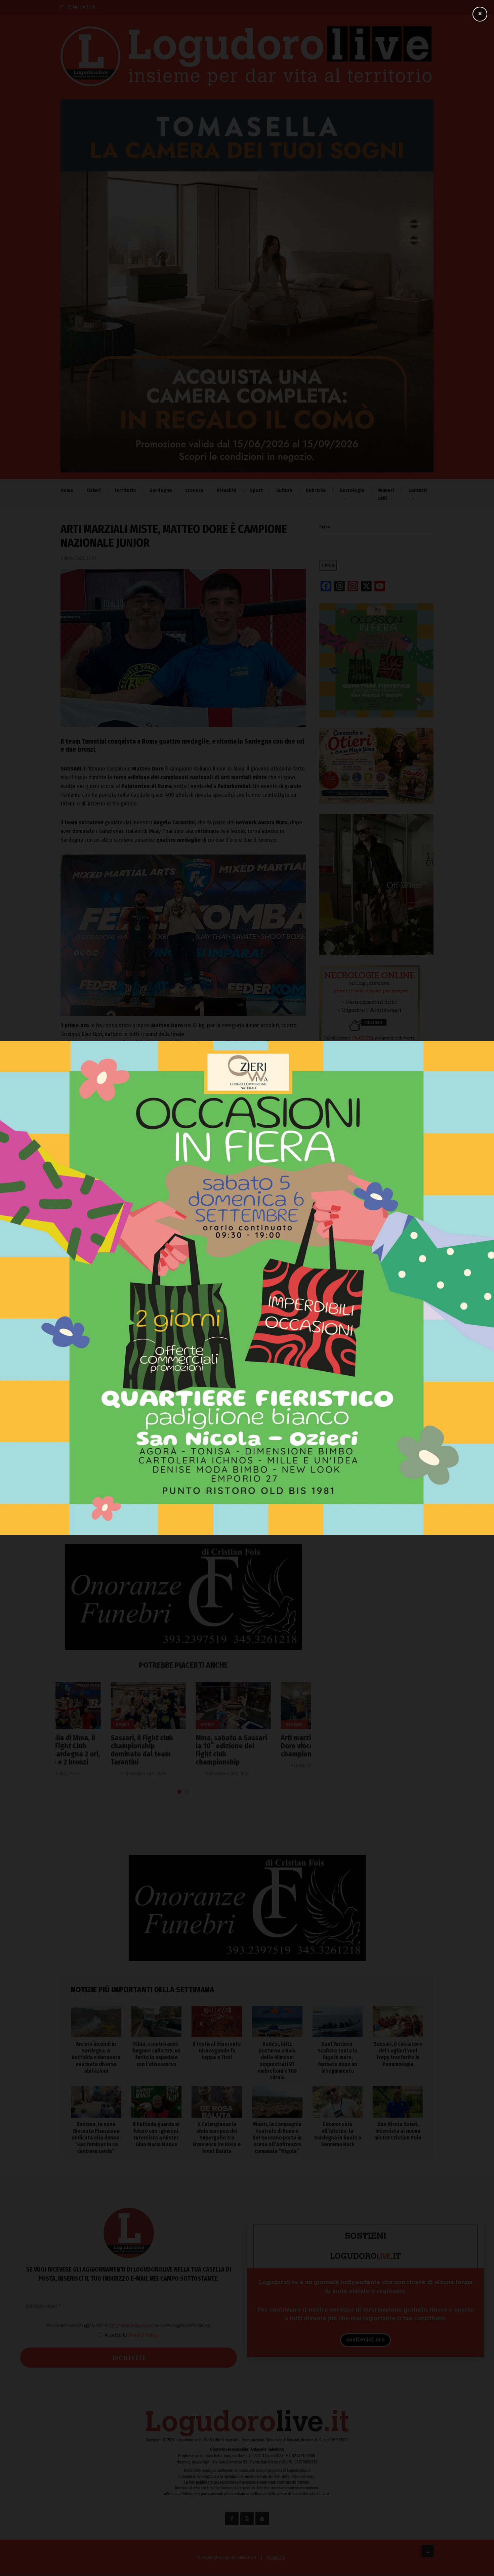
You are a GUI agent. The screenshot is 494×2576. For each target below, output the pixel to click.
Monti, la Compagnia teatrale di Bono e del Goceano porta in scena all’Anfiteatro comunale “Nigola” (277, 2138)
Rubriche (316, 490)
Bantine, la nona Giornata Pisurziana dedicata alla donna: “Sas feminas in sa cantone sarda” (96, 2138)
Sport (256, 490)
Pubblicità (276, 2558)
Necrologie (352, 490)
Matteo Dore (120, 1296)
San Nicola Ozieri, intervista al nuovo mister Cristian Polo (398, 2131)
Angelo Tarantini (81, 1296)
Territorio (125, 490)
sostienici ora (365, 2340)
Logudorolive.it (135, 1233)
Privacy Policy (198, 1450)
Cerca (325, 527)
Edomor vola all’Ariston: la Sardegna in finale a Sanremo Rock (338, 2134)
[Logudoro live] (247, 59)
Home (67, 490)
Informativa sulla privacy (185, 1441)
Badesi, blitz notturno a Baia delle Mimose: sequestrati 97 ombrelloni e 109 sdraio (371, 1246)
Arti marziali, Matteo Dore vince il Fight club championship (266, 1746)
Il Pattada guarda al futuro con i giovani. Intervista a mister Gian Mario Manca (156, 2134)
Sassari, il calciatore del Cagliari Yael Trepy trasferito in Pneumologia (398, 2054)
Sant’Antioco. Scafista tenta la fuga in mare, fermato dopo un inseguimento (372, 1275)
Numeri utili (386, 494)
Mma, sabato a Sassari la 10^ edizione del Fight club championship (181, 1750)
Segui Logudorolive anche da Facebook (117, 1256)
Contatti (418, 490)
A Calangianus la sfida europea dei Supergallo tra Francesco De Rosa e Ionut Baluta (217, 2138)
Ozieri (94, 490)
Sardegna (161, 490)
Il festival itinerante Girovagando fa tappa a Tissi (372, 1217)
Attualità (227, 490)
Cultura (284, 490)
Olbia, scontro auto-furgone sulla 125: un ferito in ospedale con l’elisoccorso (376, 1188)
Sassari (244, 1725)
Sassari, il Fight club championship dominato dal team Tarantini (92, 1750)
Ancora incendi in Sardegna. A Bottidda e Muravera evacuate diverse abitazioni (368, 1158)
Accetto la (186, 1450)
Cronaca (194, 490)
